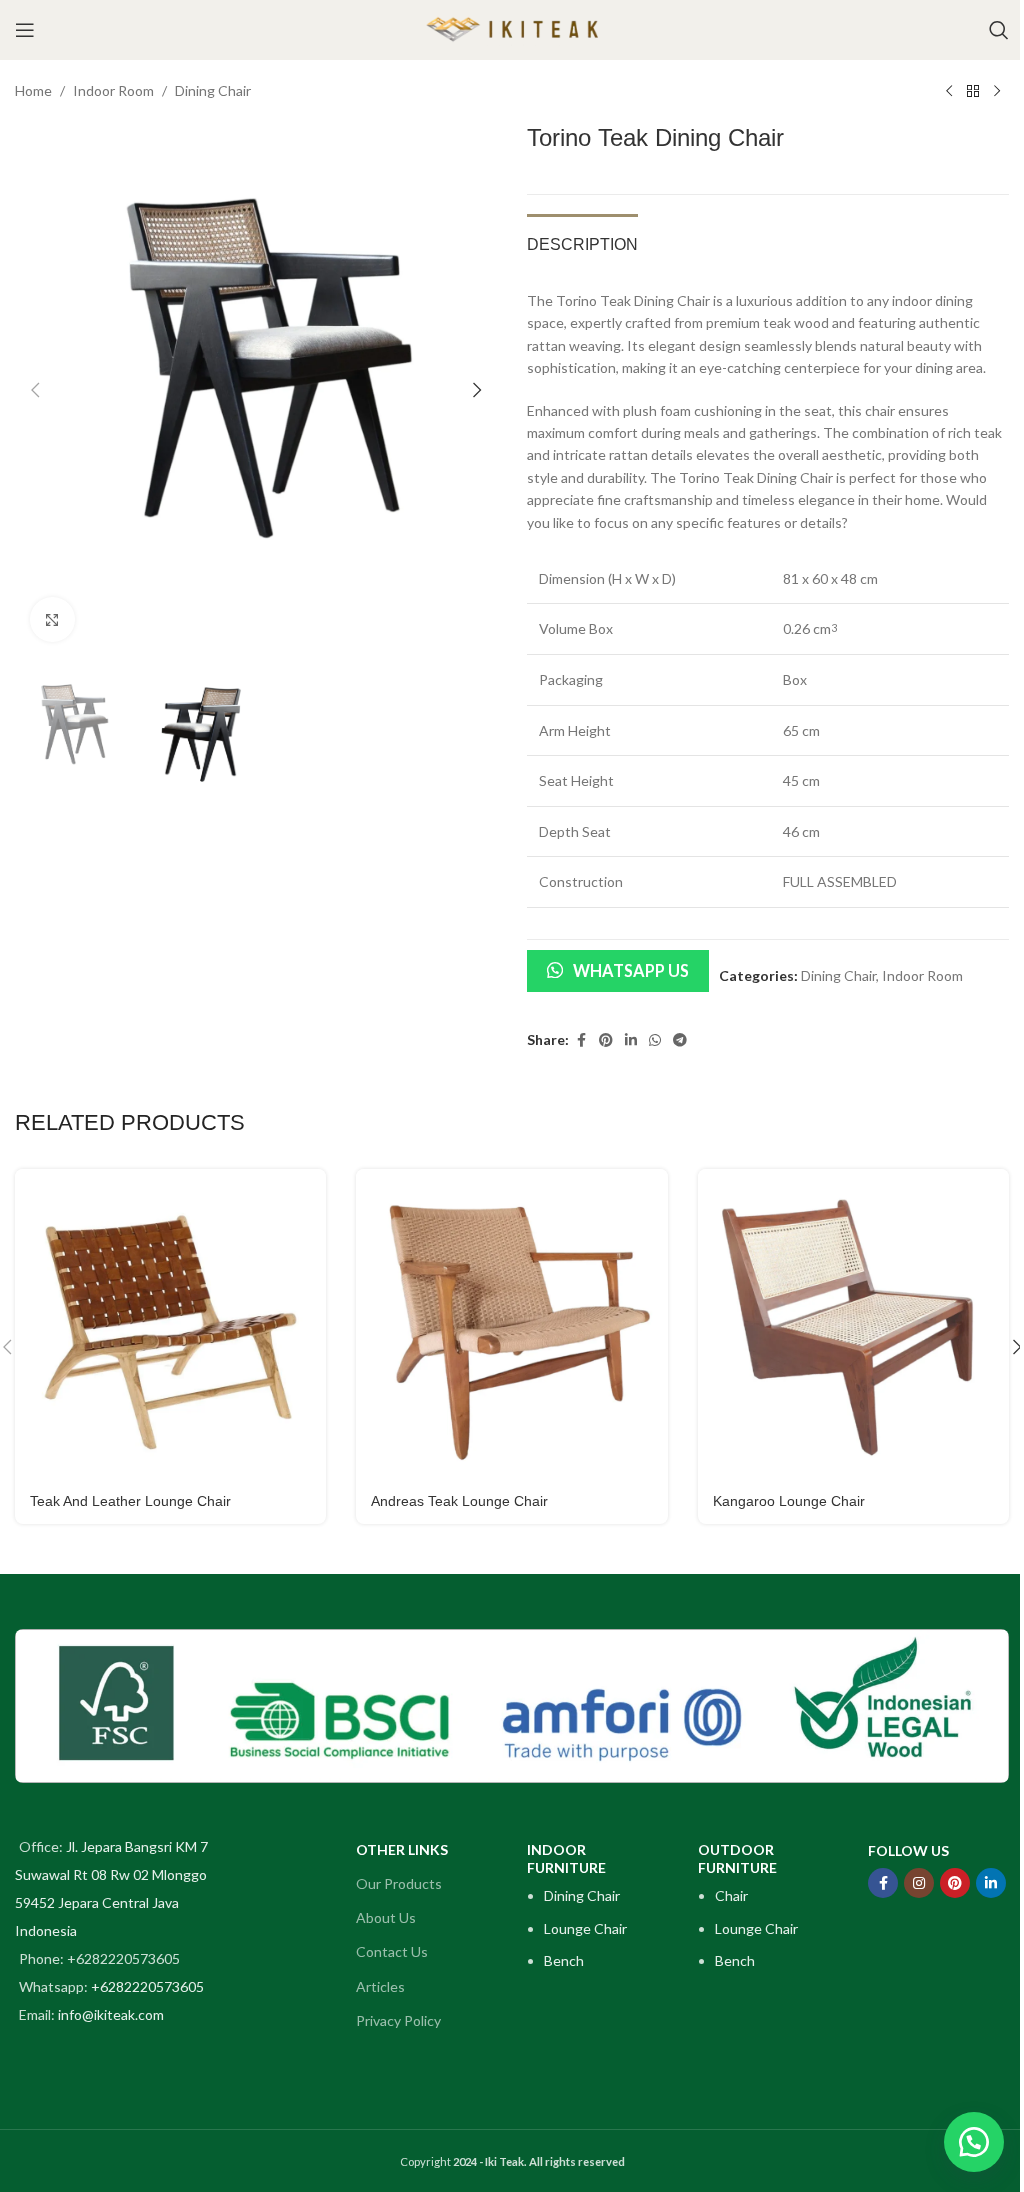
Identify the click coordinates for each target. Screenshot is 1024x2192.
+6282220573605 (147, 1986)
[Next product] (997, 92)
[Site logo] (512, 28)
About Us (386, 1917)
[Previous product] (949, 92)
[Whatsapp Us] (974, 2142)
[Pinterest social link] (606, 1040)
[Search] (999, 30)
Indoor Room (113, 90)
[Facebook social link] (581, 1040)
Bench (564, 1960)
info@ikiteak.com (111, 2014)
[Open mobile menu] (25, 30)
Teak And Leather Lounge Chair (130, 1501)
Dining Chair (213, 90)
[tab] (582, 242)
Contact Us (392, 1951)
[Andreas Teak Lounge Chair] (511, 1324)
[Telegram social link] (680, 1040)
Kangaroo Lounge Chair (789, 1501)
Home (33, 90)
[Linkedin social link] (631, 1040)
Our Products (399, 1883)
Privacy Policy (398, 2020)
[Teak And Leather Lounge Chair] (170, 1324)
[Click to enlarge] (52, 619)
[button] (35, 390)
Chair (731, 1895)
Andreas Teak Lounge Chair (459, 1501)
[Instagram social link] (919, 1883)
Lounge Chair (585, 1928)
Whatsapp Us (631, 970)
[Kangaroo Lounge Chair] (853, 1324)
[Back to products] (973, 92)
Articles (380, 1986)
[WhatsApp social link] (655, 1040)
